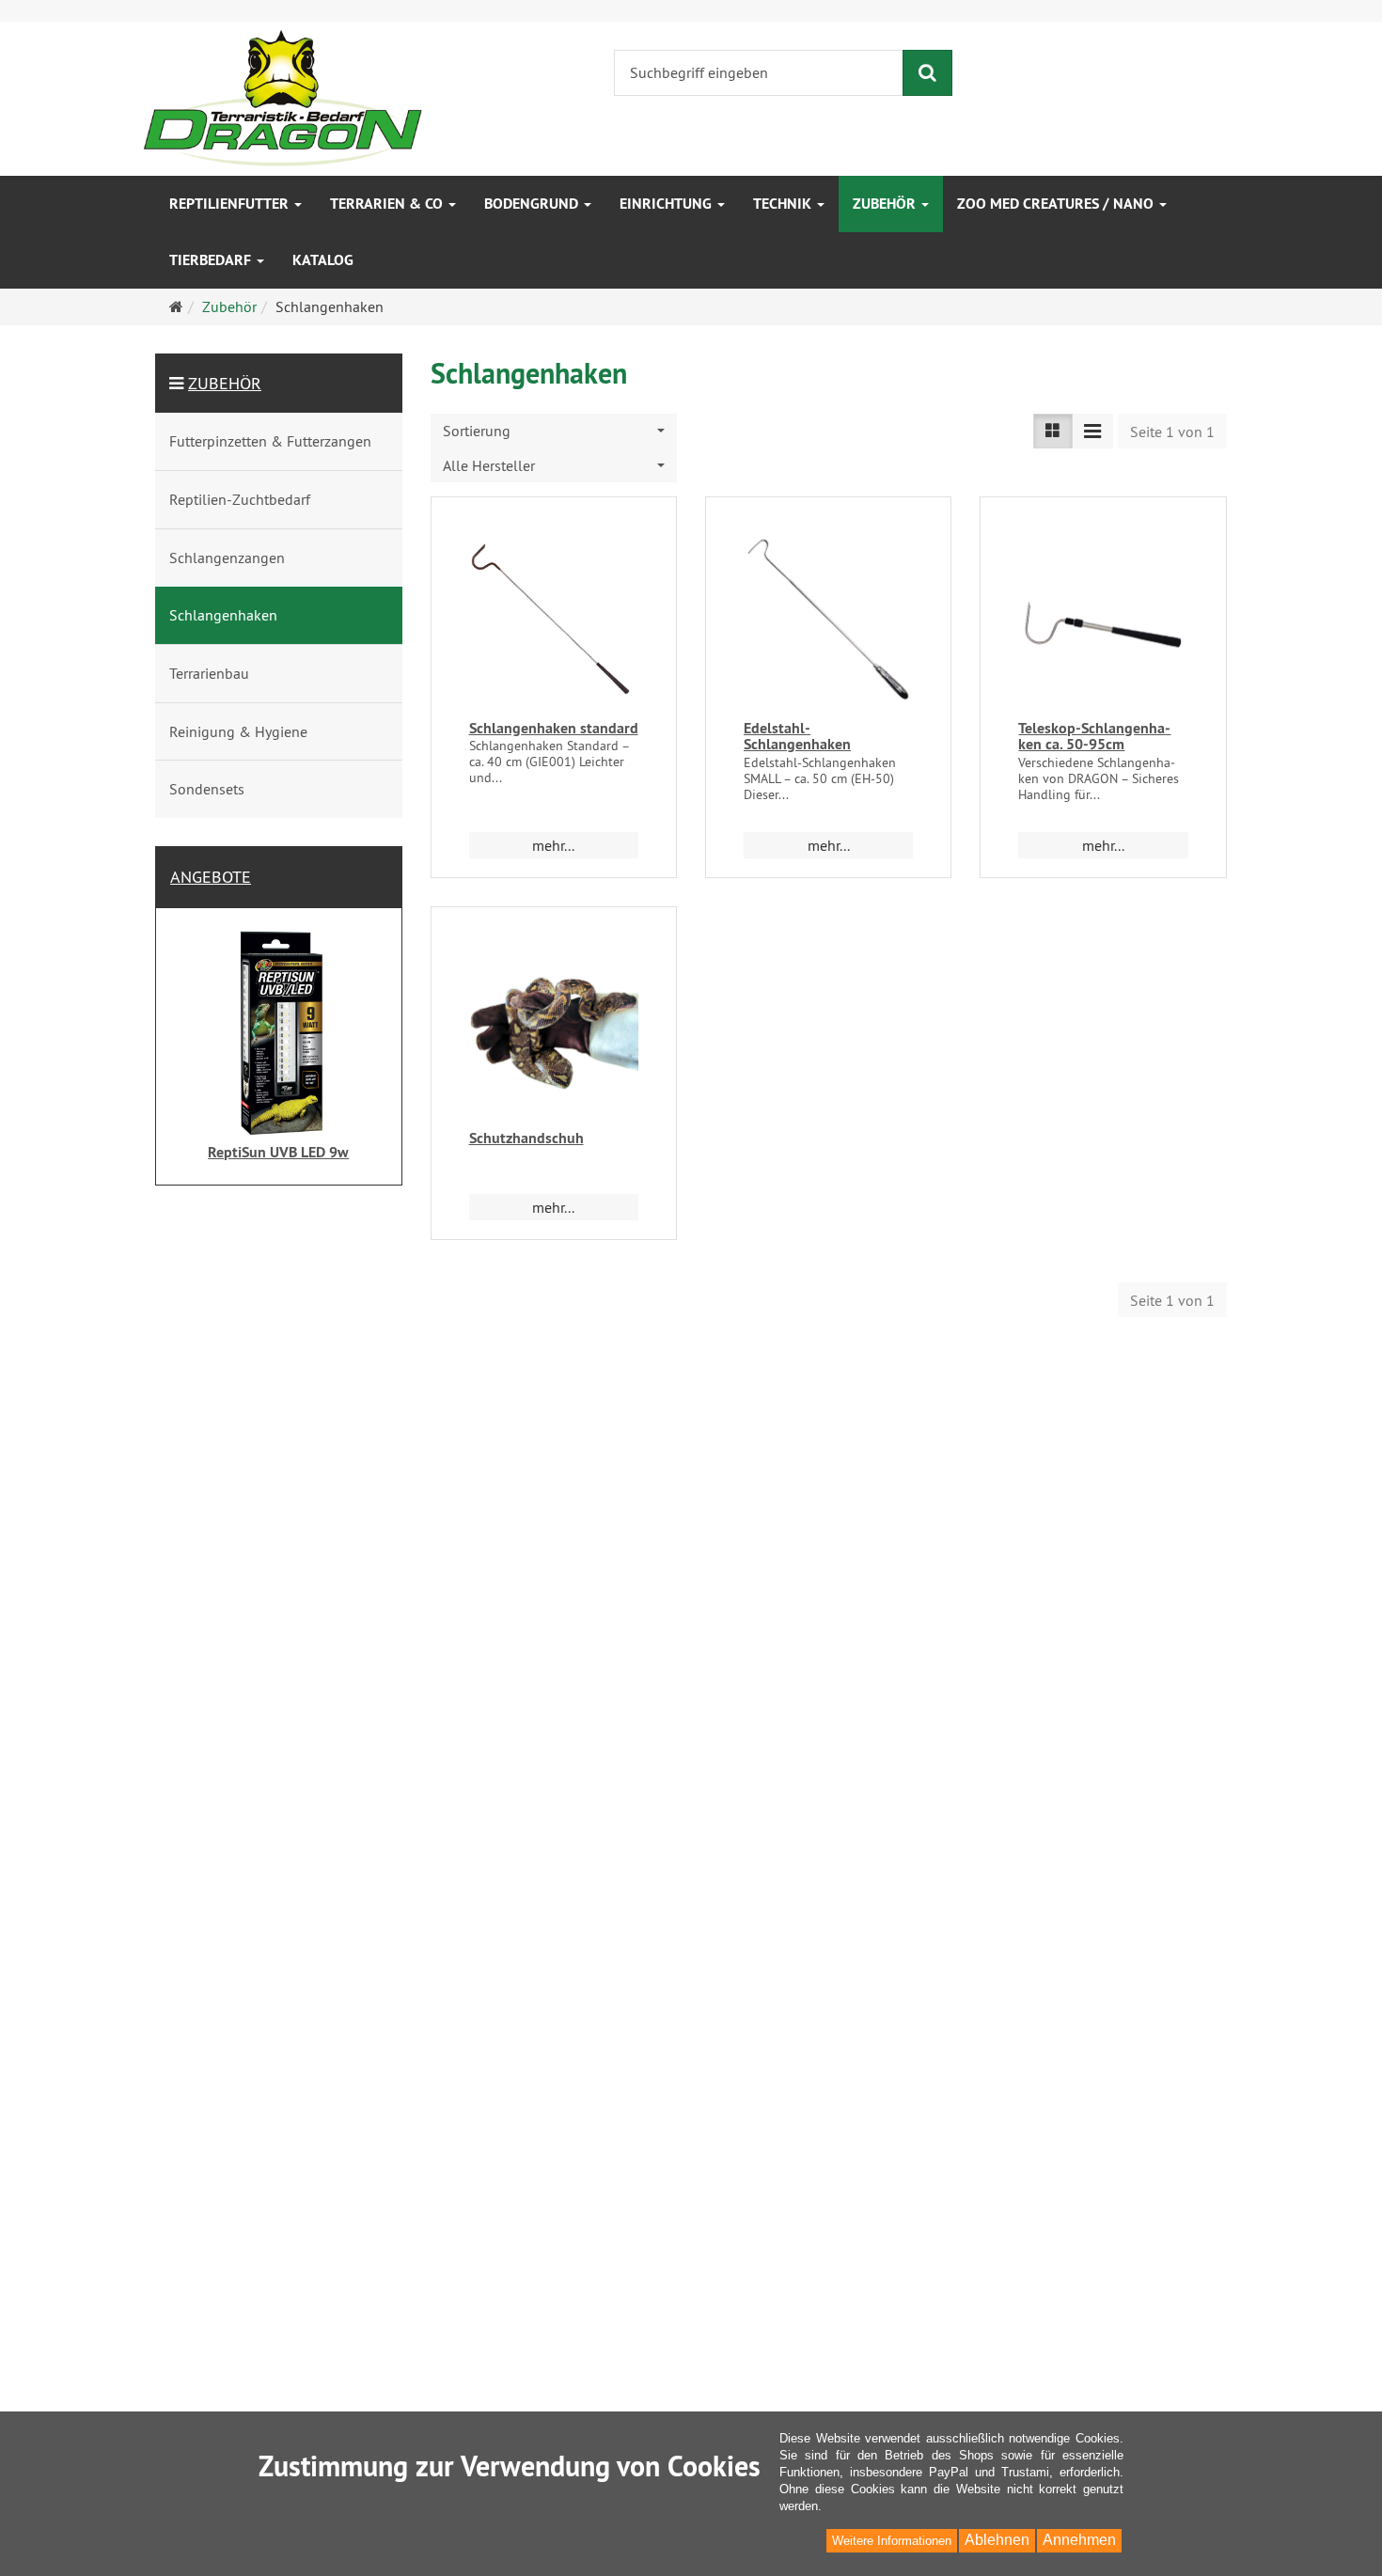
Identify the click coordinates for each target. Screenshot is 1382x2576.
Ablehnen (997, 2540)
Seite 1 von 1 (1172, 432)
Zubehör (886, 204)
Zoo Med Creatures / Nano (1057, 204)
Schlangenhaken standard (554, 728)
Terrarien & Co (388, 204)
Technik (784, 204)
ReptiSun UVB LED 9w (278, 1152)
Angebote (211, 877)
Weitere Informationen (892, 2541)
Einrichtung (667, 204)
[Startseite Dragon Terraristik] (283, 97)
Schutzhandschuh (526, 1138)
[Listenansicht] (1053, 431)
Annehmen (1079, 2540)
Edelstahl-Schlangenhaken (797, 737)
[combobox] (554, 431)
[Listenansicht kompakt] (1092, 431)
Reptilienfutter (231, 204)
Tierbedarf (212, 260)
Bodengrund (533, 204)
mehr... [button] (553, 845)
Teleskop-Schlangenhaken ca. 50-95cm (1094, 737)
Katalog (323, 260)
